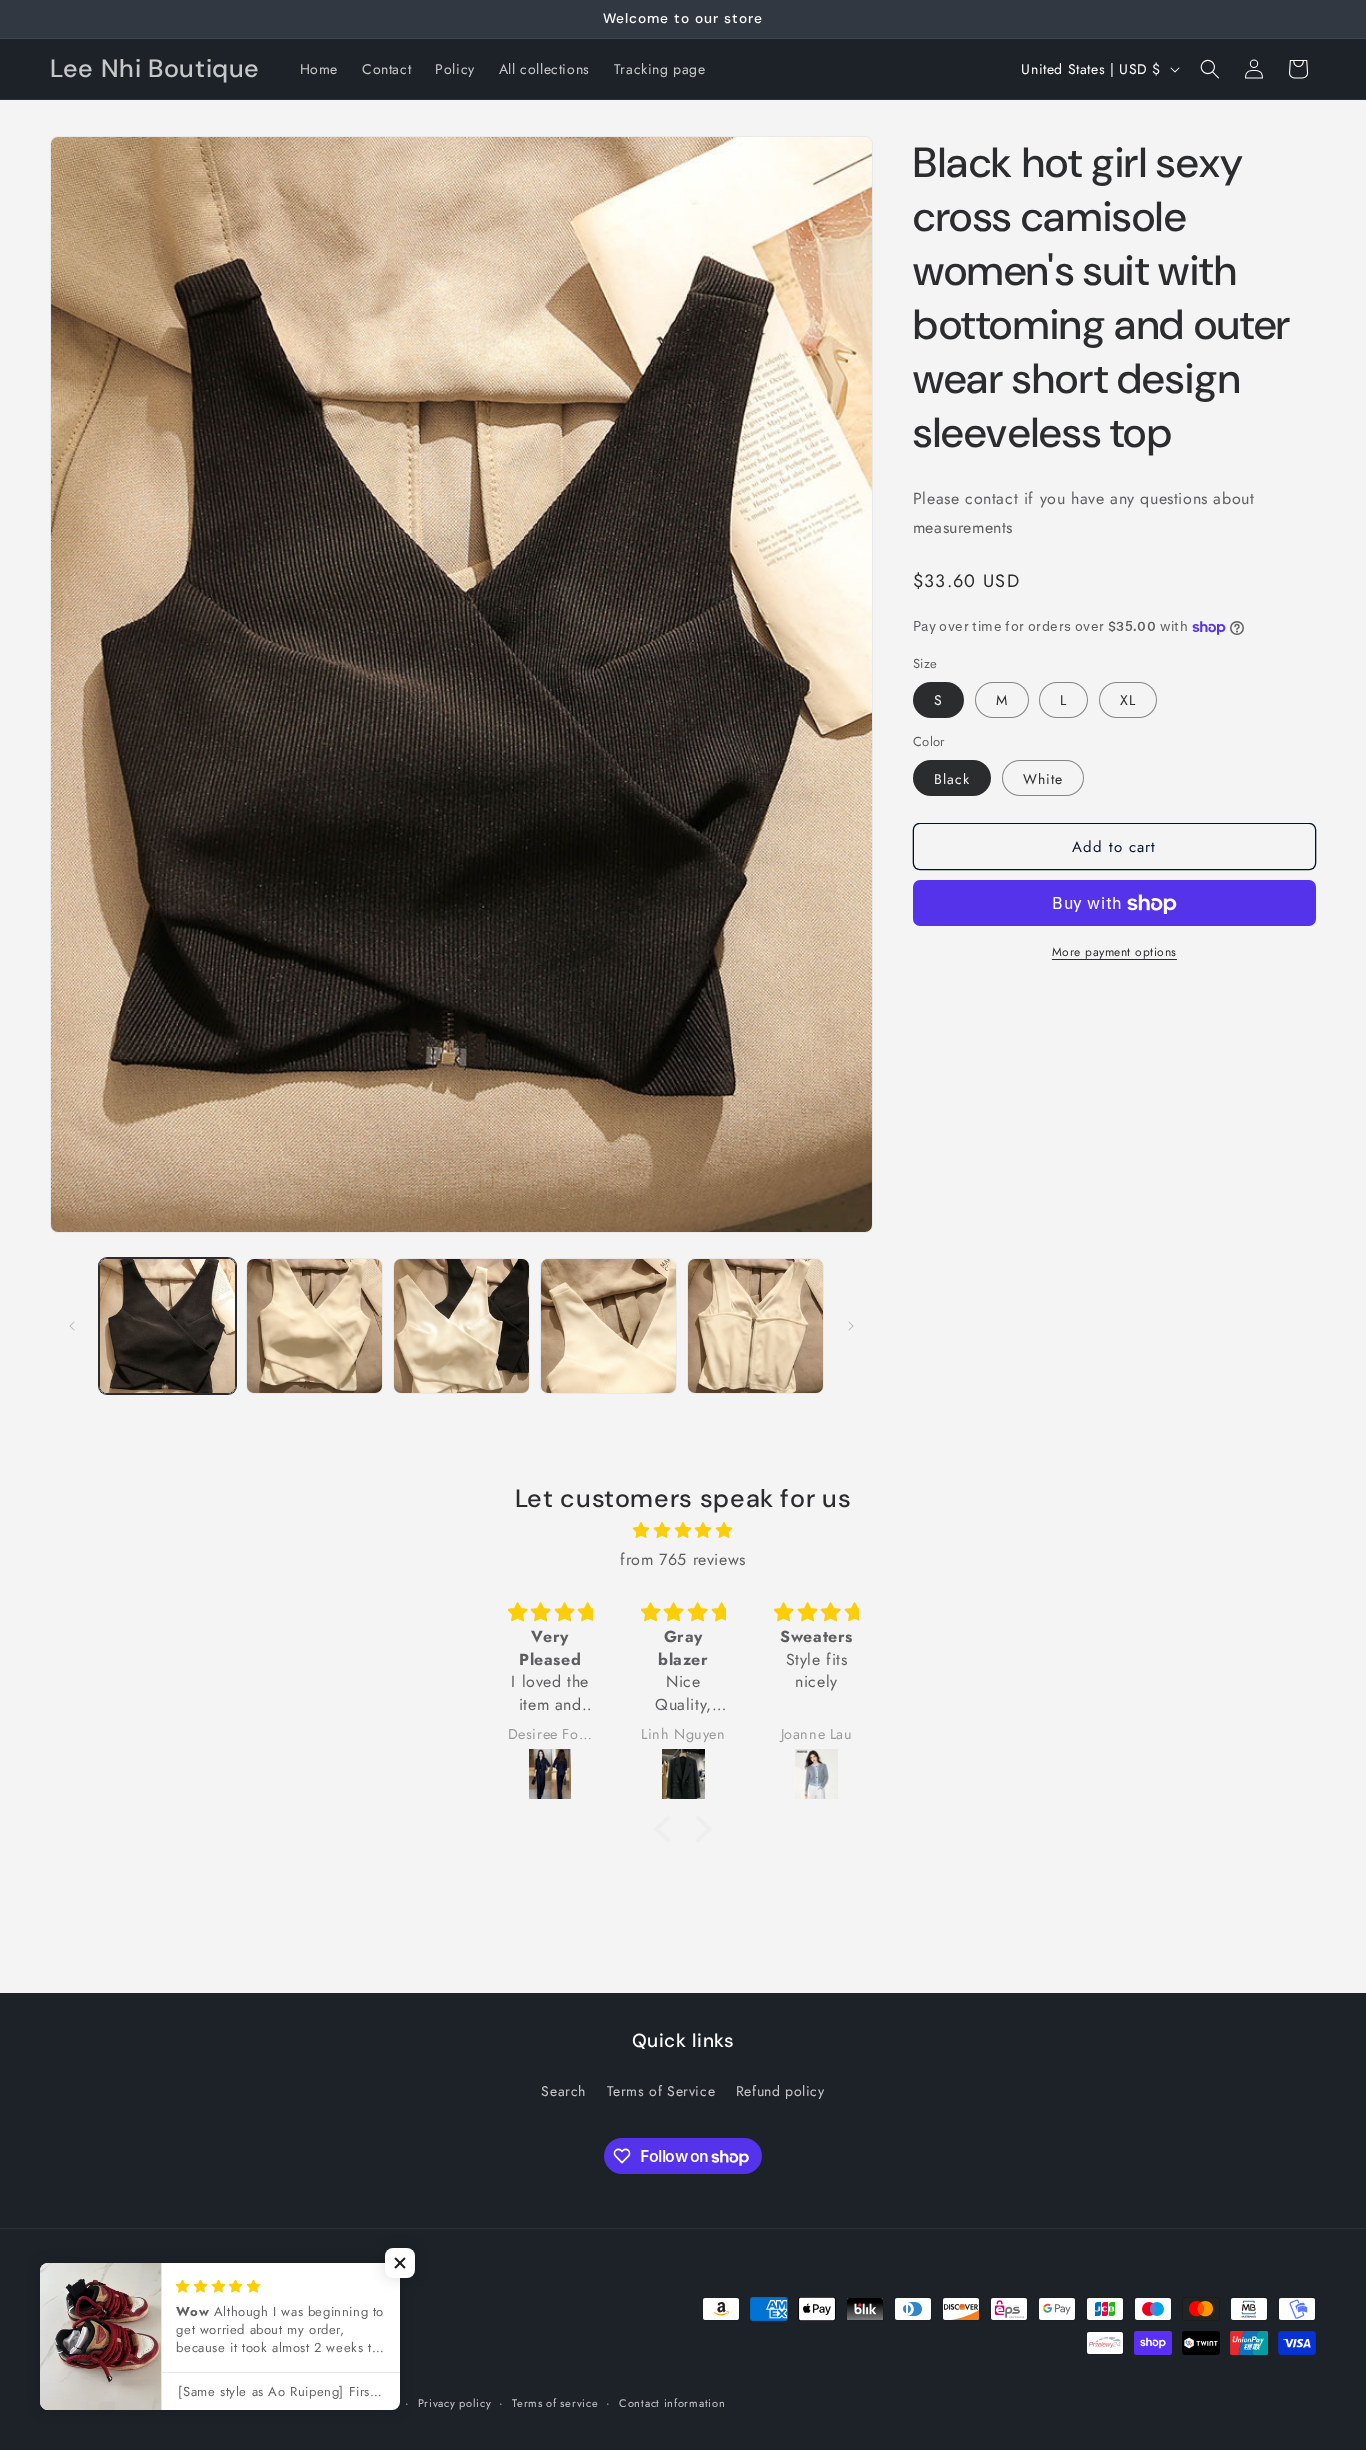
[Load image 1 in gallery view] (167, 1326)
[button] (1210, 69)
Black (952, 779)
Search (563, 2090)
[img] (683, 1531)
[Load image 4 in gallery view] (608, 1326)
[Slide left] (72, 1326)
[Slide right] (851, 1326)
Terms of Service (661, 2090)
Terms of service (555, 2403)
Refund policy (780, 2090)
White (1043, 779)
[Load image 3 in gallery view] (461, 1326)
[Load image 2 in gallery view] (314, 1326)
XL (1128, 700)
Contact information (672, 2403)
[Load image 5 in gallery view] (755, 1326)
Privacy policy (455, 2403)
